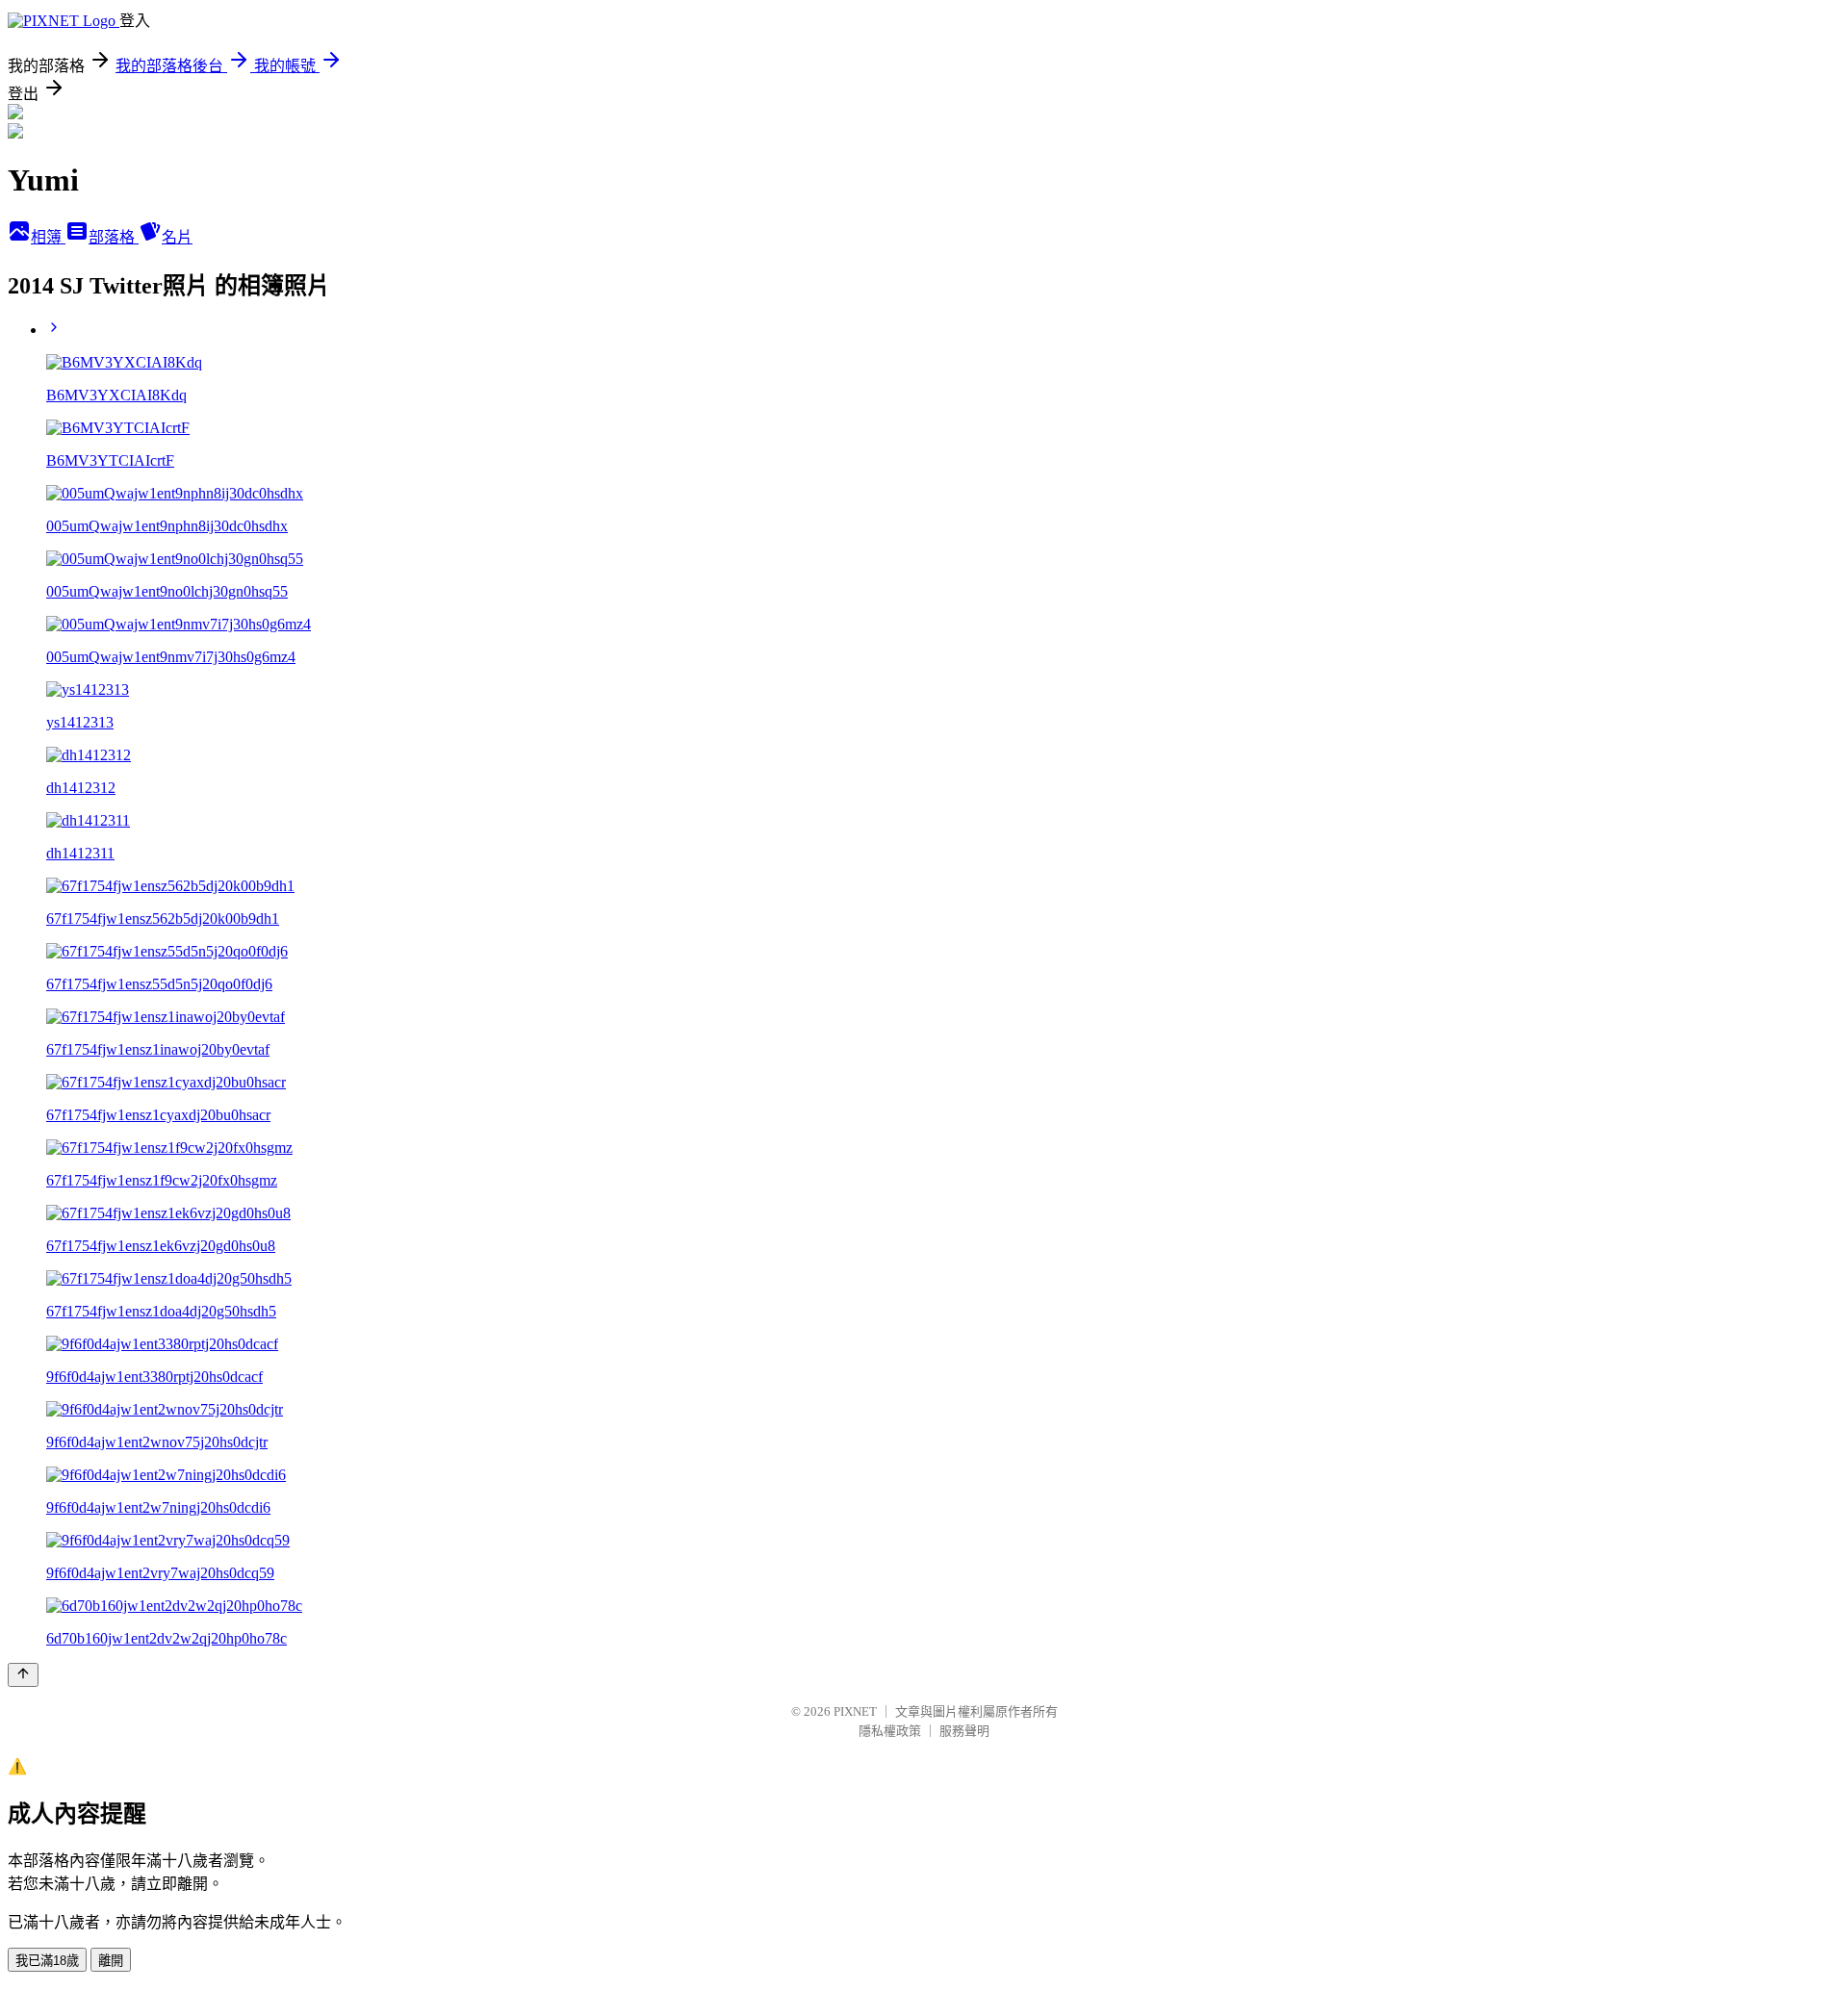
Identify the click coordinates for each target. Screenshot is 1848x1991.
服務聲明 (964, 1731)
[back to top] (23, 1675)
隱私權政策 (890, 1731)
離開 (111, 1961)
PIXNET (855, 1711)
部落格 (114, 237)
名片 (177, 237)
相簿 (48, 237)
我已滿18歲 (47, 1961)
